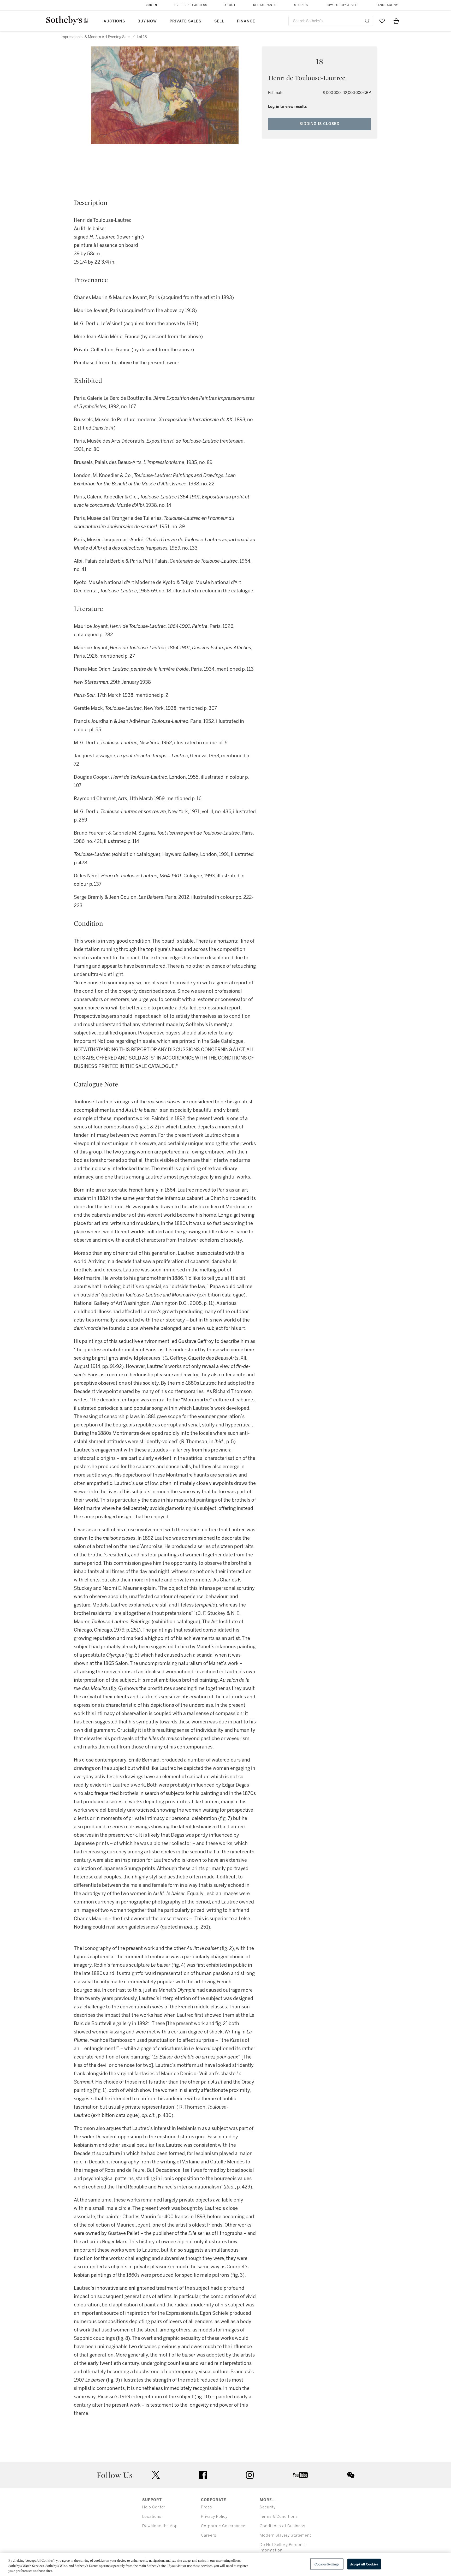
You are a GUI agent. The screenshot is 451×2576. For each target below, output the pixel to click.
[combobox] (331, 21)
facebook (203, 2475)
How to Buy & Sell (342, 5)
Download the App (160, 2526)
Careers (209, 2535)
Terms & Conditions (279, 2517)
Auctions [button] (114, 21)
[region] (225, 2564)
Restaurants (265, 5)
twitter (156, 2475)
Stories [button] (301, 5)
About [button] (230, 5)
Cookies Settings (327, 2564)
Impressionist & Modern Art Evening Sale (95, 37)
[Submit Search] (367, 21)
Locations (152, 2517)
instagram (250, 2475)
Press (207, 2507)
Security (268, 2507)
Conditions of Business (283, 2526)
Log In (152, 5)
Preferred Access (191, 5)
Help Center (154, 2507)
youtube (300, 2475)
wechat (351, 2475)
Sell (219, 21)
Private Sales (185, 21)
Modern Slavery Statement (285, 2535)
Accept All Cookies (364, 2564)
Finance (246, 21)
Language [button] (385, 5)
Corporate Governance (223, 2526)
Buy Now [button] (147, 21)
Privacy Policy (214, 2517)
